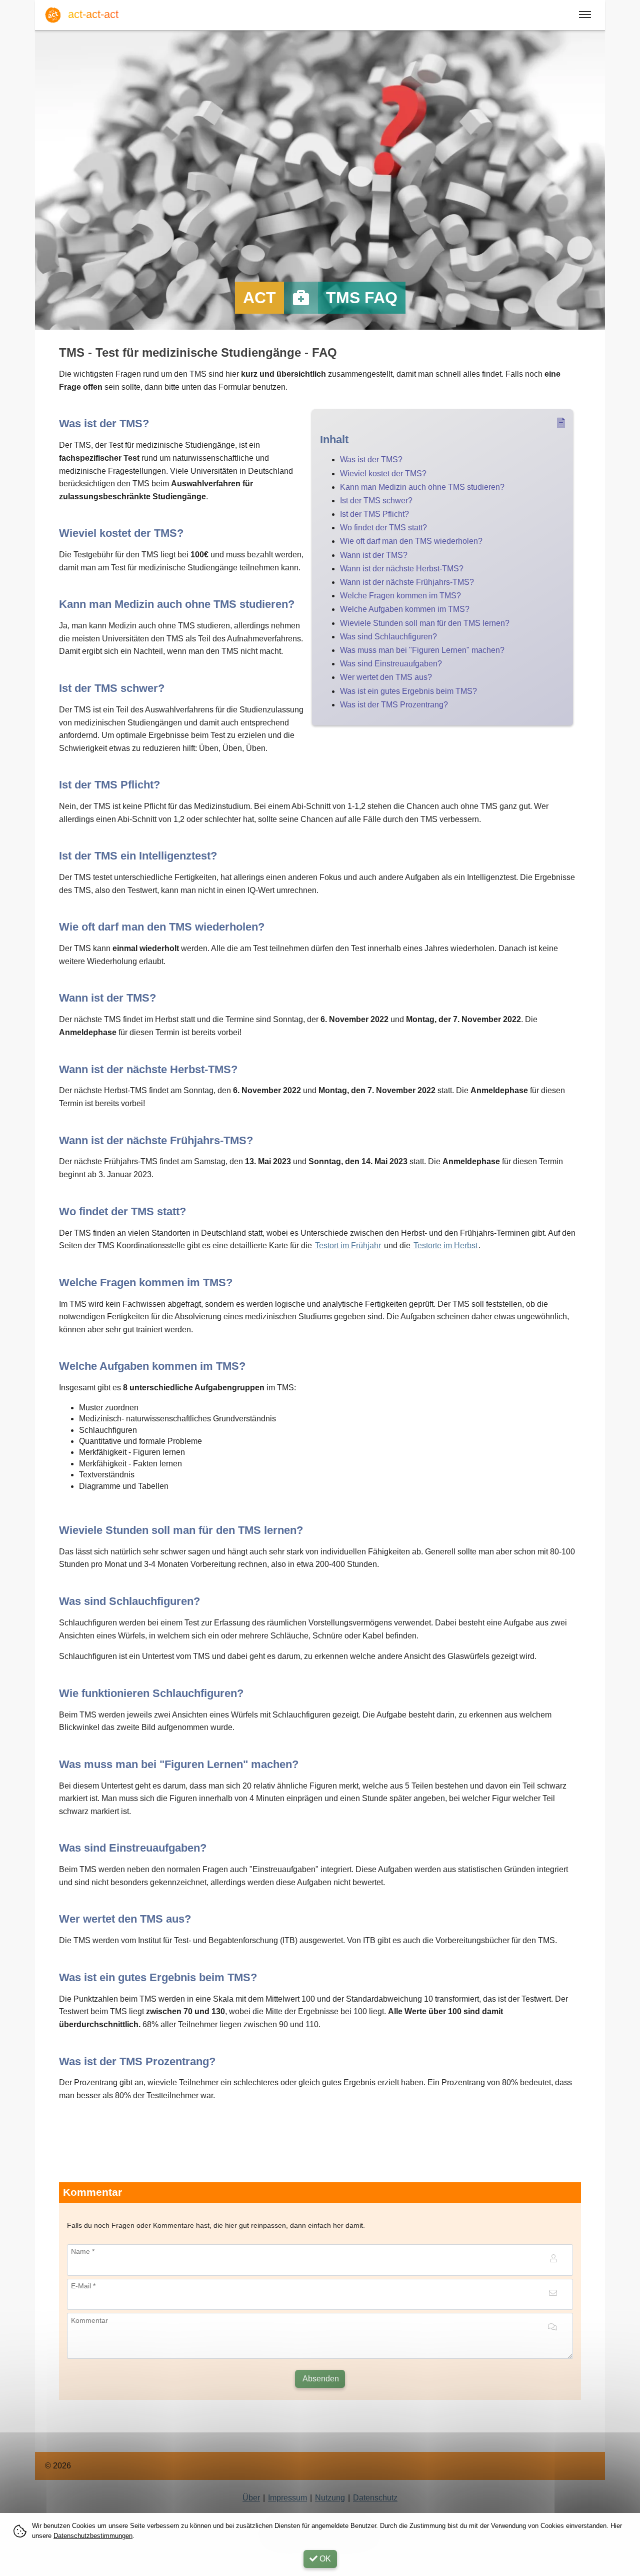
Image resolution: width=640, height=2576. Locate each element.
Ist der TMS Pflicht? (374, 514)
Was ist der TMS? (371, 460)
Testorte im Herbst (445, 1245)
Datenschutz (375, 2498)
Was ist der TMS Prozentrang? (394, 705)
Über (251, 2498)
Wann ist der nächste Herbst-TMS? (402, 569)
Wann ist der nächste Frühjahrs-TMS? (407, 582)
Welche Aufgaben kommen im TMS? (405, 609)
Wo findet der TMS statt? (383, 528)
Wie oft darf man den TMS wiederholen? (411, 541)
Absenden (320, 2379)
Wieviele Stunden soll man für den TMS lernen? (425, 623)
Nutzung (330, 2498)
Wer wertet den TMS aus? (386, 677)
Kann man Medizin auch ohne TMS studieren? (422, 487)
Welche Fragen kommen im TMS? (400, 596)
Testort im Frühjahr (348, 1245)
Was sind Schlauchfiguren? (388, 637)
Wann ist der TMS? (374, 555)
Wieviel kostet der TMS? (383, 474)
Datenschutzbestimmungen (93, 2536)
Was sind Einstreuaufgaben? (391, 664)
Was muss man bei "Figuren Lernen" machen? (422, 650)
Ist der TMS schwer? (376, 501)
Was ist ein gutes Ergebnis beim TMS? (408, 691)
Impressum (287, 2498)
